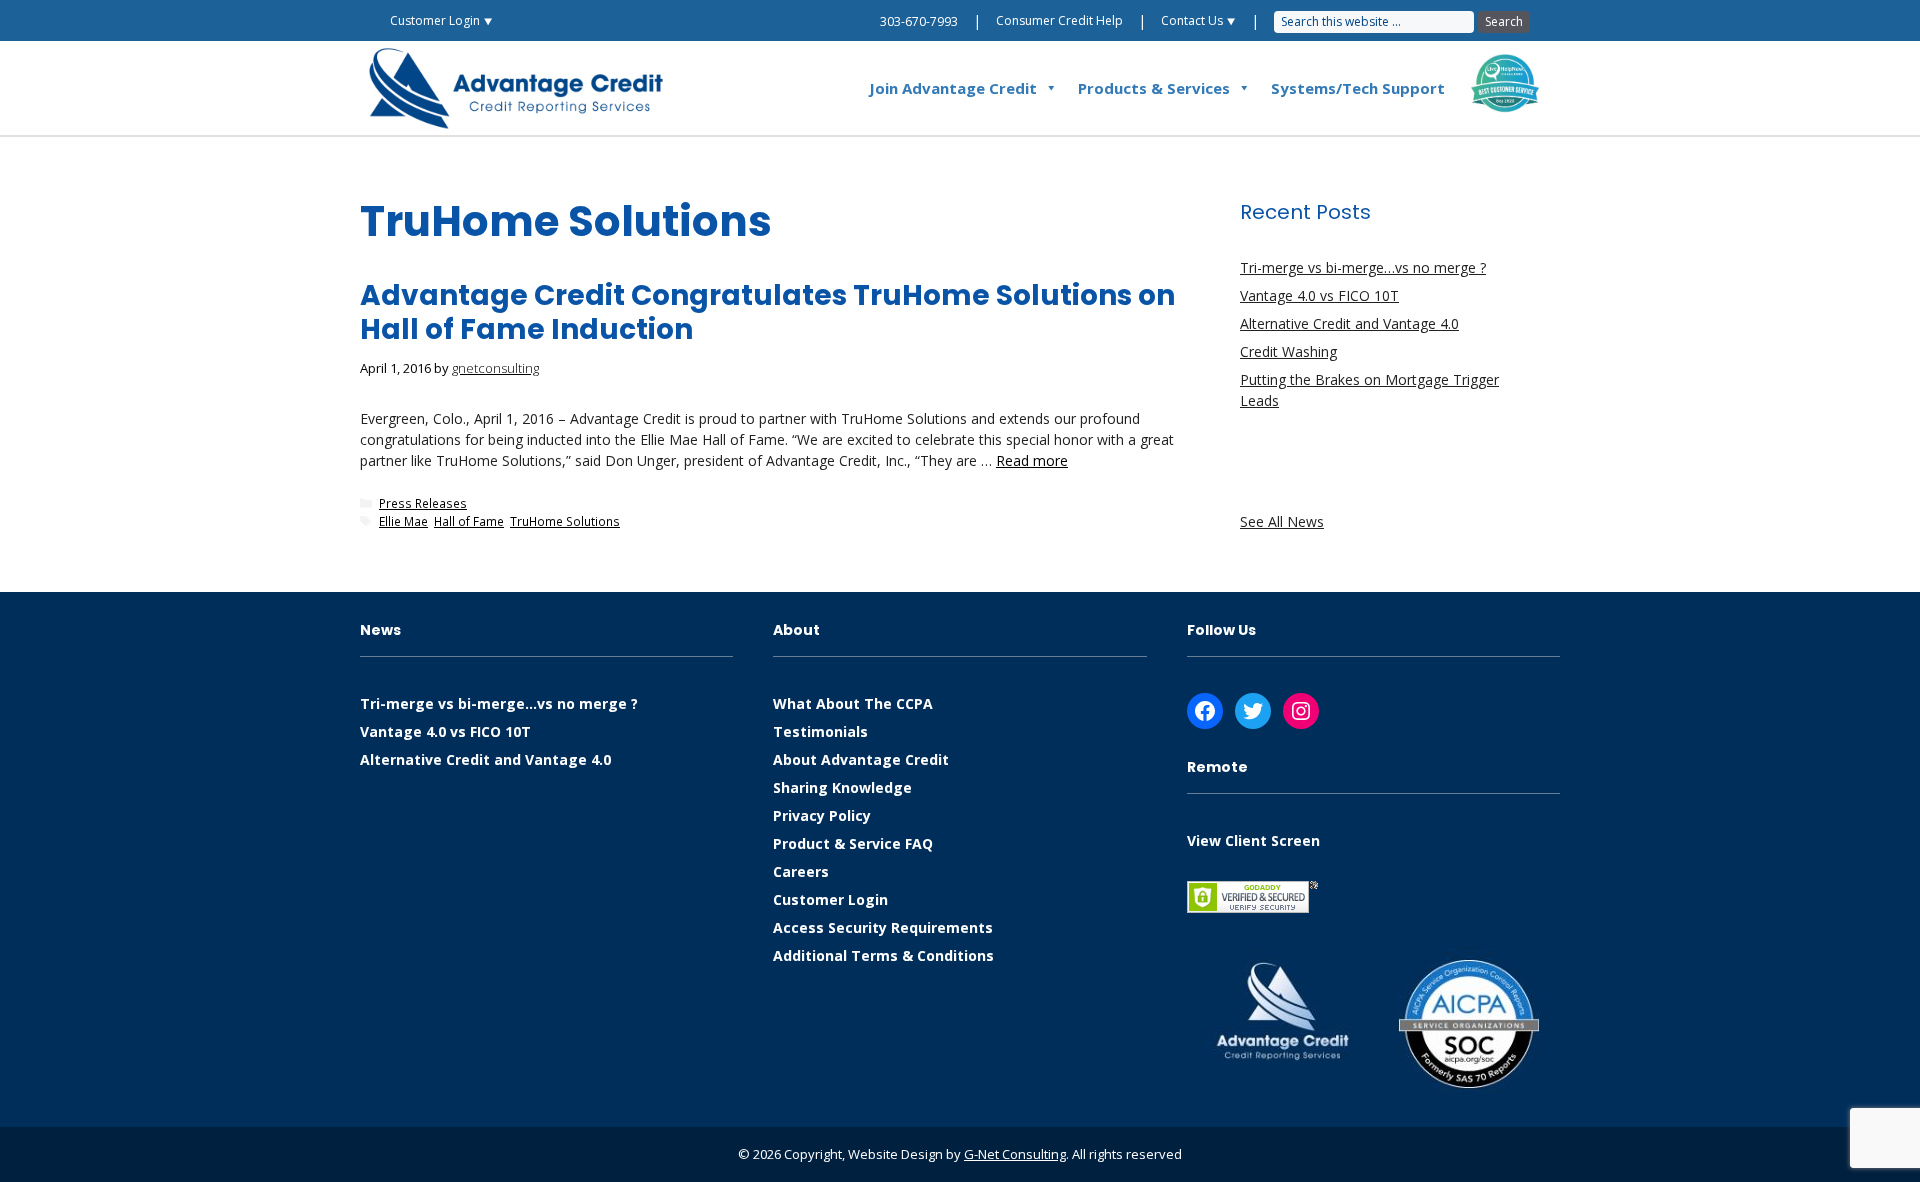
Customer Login (830, 899)
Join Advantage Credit (953, 88)
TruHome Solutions (565, 521)
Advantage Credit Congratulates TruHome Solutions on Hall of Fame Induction (767, 312)
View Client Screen (1253, 840)
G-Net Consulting (1015, 1154)
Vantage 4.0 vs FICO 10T (1319, 295)
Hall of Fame (469, 521)
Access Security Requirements (883, 927)
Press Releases (423, 503)
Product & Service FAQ (853, 843)
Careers (801, 871)
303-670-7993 (919, 21)
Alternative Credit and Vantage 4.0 (1349, 323)
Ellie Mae (403, 521)
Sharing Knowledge (842, 787)
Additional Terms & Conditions (883, 955)
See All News (1282, 521)
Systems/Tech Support (1358, 88)
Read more (1032, 460)
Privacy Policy (822, 815)
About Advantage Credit (861, 759)
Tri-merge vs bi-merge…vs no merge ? (1363, 267)
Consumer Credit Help (1059, 20)
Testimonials (820, 731)
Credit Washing (1288, 351)
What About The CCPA (853, 703)
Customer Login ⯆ (441, 20)
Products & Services (1154, 88)
